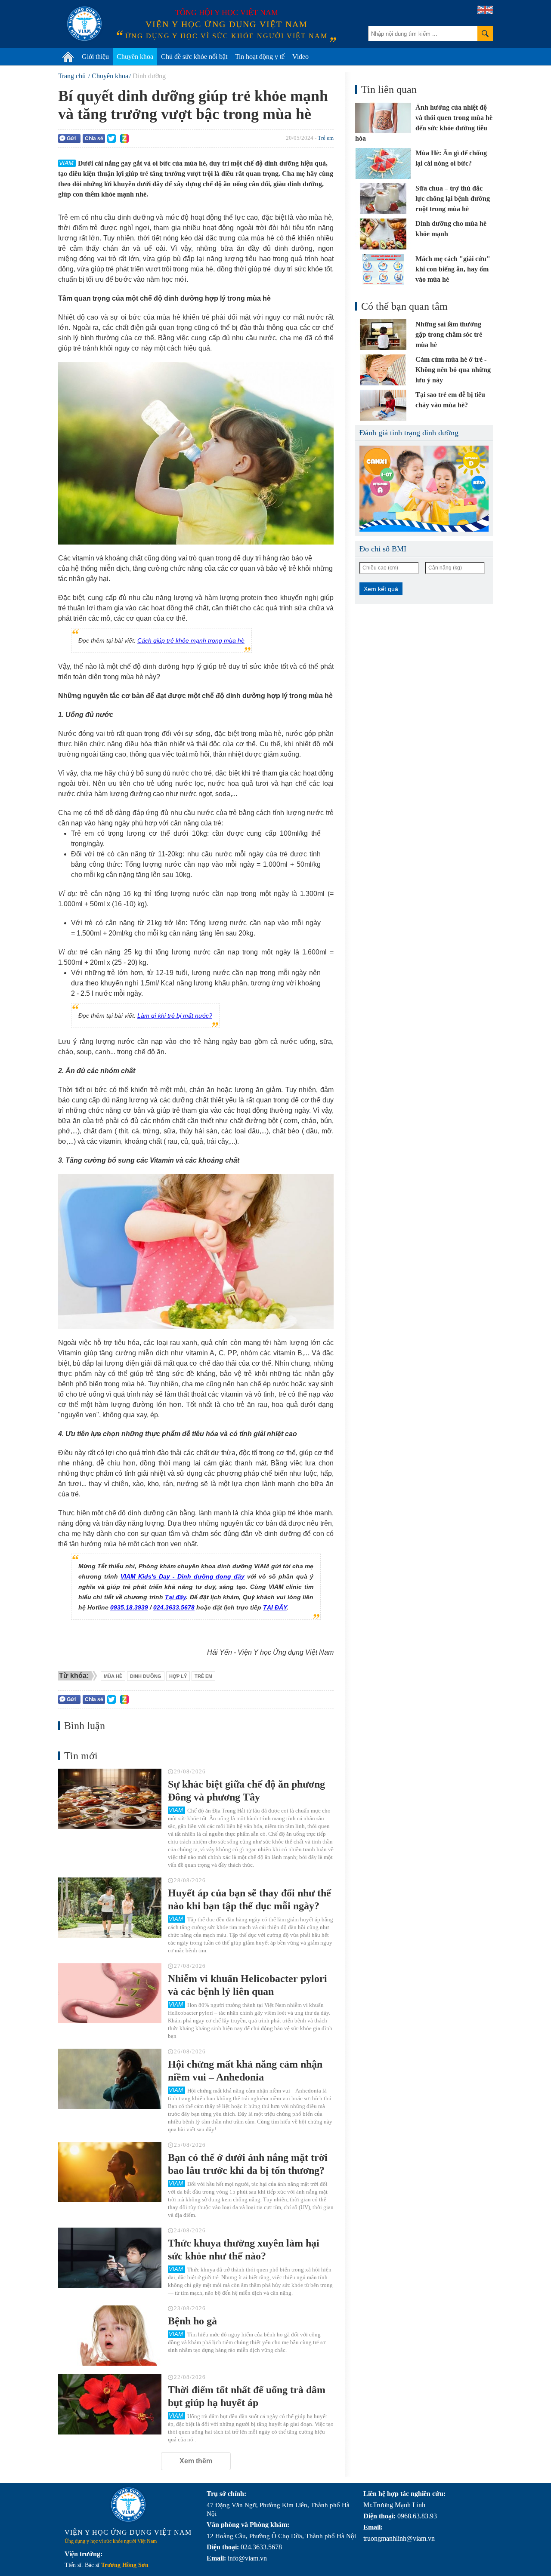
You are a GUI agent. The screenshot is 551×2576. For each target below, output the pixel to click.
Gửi (71, 138)
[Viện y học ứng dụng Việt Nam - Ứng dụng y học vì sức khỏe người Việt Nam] (84, 24)
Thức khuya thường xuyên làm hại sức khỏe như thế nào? (244, 2250)
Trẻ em (326, 138)
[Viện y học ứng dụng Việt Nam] (128, 2505)
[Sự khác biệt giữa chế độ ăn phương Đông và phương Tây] (110, 1799)
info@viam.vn (247, 2558)
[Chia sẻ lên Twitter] (111, 138)
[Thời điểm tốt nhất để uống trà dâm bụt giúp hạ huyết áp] (110, 2404)
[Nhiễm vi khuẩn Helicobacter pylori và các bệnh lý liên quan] (110, 1993)
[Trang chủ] (68, 57)
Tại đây (175, 1597)
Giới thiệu (95, 57)
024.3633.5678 (174, 1607)
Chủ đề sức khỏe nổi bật (194, 57)
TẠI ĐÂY (275, 1607)
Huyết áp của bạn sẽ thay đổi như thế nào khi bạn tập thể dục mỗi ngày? (249, 1899)
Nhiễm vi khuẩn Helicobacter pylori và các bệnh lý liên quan (248, 1985)
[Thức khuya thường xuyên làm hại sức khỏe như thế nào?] (110, 2258)
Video (300, 57)
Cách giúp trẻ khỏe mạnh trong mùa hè (191, 640)
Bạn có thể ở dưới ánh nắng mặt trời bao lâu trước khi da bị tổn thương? (248, 2164)
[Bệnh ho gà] (110, 2336)
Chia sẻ (94, 138)
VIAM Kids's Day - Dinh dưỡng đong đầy (183, 1576)
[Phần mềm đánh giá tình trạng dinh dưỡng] (424, 489)
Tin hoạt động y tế (260, 57)
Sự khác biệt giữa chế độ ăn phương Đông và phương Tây (246, 1791)
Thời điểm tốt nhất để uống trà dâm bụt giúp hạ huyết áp (247, 2396)
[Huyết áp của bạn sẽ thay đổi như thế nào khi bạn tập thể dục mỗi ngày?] (110, 1908)
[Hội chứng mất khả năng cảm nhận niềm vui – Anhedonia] (110, 2079)
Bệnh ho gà (192, 2321)
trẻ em (203, 1676)
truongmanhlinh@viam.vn (399, 2538)
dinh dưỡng (146, 1676)
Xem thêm (196, 2461)
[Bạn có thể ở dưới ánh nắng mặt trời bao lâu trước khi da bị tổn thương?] (110, 2172)
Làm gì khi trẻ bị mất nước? (175, 1016)
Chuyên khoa (135, 57)
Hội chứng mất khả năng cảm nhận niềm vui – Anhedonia (245, 2071)
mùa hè (113, 1676)
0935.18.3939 (129, 1607)
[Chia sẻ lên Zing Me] (124, 138)
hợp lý (178, 1676)
